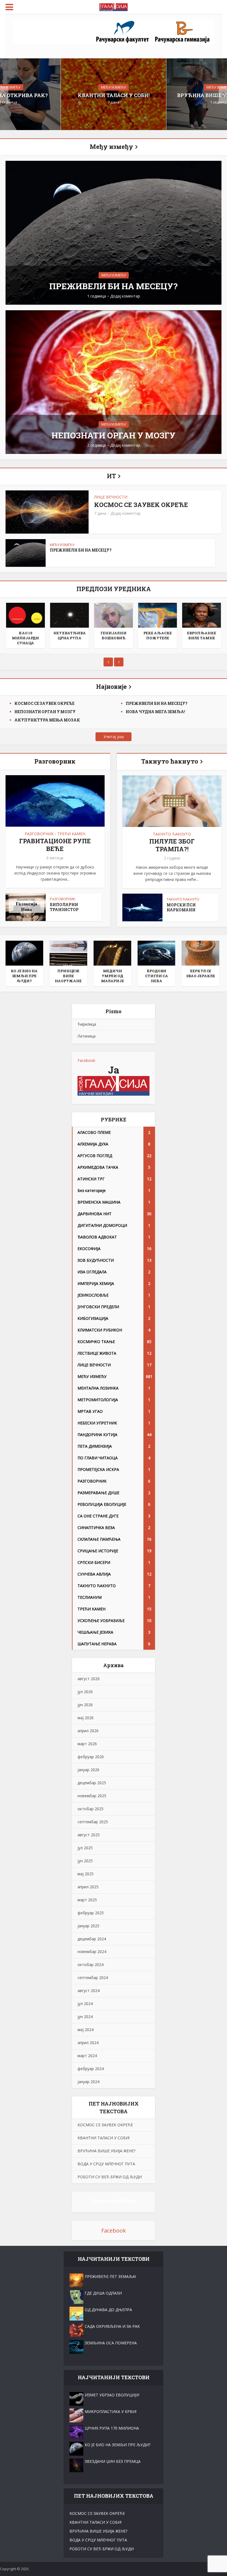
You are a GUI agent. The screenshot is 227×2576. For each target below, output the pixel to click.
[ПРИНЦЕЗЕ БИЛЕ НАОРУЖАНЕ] (68, 953)
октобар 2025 (91, 1809)
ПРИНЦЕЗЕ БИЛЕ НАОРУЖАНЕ (68, 976)
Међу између (111, 147)
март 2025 (87, 1900)
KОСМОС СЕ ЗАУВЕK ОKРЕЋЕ (141, 505)
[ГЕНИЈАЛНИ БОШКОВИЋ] (114, 615)
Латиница (87, 1036)
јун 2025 (85, 1861)
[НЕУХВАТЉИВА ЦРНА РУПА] (69, 615)
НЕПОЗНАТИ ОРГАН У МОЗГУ (114, 435)
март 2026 (87, 1744)
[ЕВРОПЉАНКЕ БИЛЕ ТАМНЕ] (202, 615)
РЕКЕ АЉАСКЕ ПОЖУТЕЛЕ (158, 635)
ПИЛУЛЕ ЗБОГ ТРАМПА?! (172, 845)
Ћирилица (87, 1024)
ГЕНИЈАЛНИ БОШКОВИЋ (114, 635)
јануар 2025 (88, 1926)
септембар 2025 (93, 1822)
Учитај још (114, 737)
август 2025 (89, 1835)
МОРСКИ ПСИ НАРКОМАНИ (181, 907)
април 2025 (88, 1887)
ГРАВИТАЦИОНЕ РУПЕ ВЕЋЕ (55, 845)
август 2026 (89, 1679)
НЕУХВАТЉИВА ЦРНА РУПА (70, 635)
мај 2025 (86, 1874)
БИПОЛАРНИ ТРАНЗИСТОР (64, 907)
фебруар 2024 (91, 2069)
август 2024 (89, 1991)
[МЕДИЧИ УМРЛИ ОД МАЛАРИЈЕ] (112, 953)
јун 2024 (85, 2017)
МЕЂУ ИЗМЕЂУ (114, 87)
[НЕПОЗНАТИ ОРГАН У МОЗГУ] (114, 382)
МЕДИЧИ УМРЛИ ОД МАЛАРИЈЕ (113, 976)
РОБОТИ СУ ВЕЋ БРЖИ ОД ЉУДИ (110, 2177)
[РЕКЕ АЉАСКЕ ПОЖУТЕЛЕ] (158, 615)
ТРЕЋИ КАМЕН (71, 834)
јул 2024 (85, 2004)
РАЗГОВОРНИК (39, 834)
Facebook (86, 1060)
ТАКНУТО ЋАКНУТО (172, 834)
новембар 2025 (92, 1796)
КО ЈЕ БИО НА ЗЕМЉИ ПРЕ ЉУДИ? (24, 976)
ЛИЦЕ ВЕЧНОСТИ (111, 497)
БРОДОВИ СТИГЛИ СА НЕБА (157, 976)
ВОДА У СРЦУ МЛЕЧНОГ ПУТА (106, 2164)
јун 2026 (85, 1705)
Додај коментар (125, 296)
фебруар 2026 (91, 1757)
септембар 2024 (93, 1978)
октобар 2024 (91, 1965)
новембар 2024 (92, 1952)
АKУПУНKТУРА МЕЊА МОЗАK (47, 720)
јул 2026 (85, 1692)
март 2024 (87, 2056)
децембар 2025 (92, 1783)
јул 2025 (85, 1848)
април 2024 (88, 2043)
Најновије (111, 686)
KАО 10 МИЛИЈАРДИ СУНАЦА (25, 638)
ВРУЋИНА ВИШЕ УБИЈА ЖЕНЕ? (106, 2151)
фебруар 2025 (91, 1913)
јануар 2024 (88, 2082)
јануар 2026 (88, 1770)
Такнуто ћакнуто (170, 761)
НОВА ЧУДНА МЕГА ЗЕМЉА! (155, 712)
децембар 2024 (92, 1939)
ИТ (111, 476)
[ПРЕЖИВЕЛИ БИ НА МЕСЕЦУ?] (114, 232)
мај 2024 (86, 2030)
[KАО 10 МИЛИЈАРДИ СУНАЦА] (25, 615)
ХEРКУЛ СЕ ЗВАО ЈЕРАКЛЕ (201, 973)
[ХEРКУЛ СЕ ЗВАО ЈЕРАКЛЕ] (200, 953)
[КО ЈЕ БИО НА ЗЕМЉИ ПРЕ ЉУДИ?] (24, 953)
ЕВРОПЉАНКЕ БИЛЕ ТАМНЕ (202, 635)
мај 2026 (86, 1718)
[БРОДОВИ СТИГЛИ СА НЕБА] (156, 953)
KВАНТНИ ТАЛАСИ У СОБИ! (114, 95)
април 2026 (88, 1731)
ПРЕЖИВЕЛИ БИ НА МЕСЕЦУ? (114, 286)
